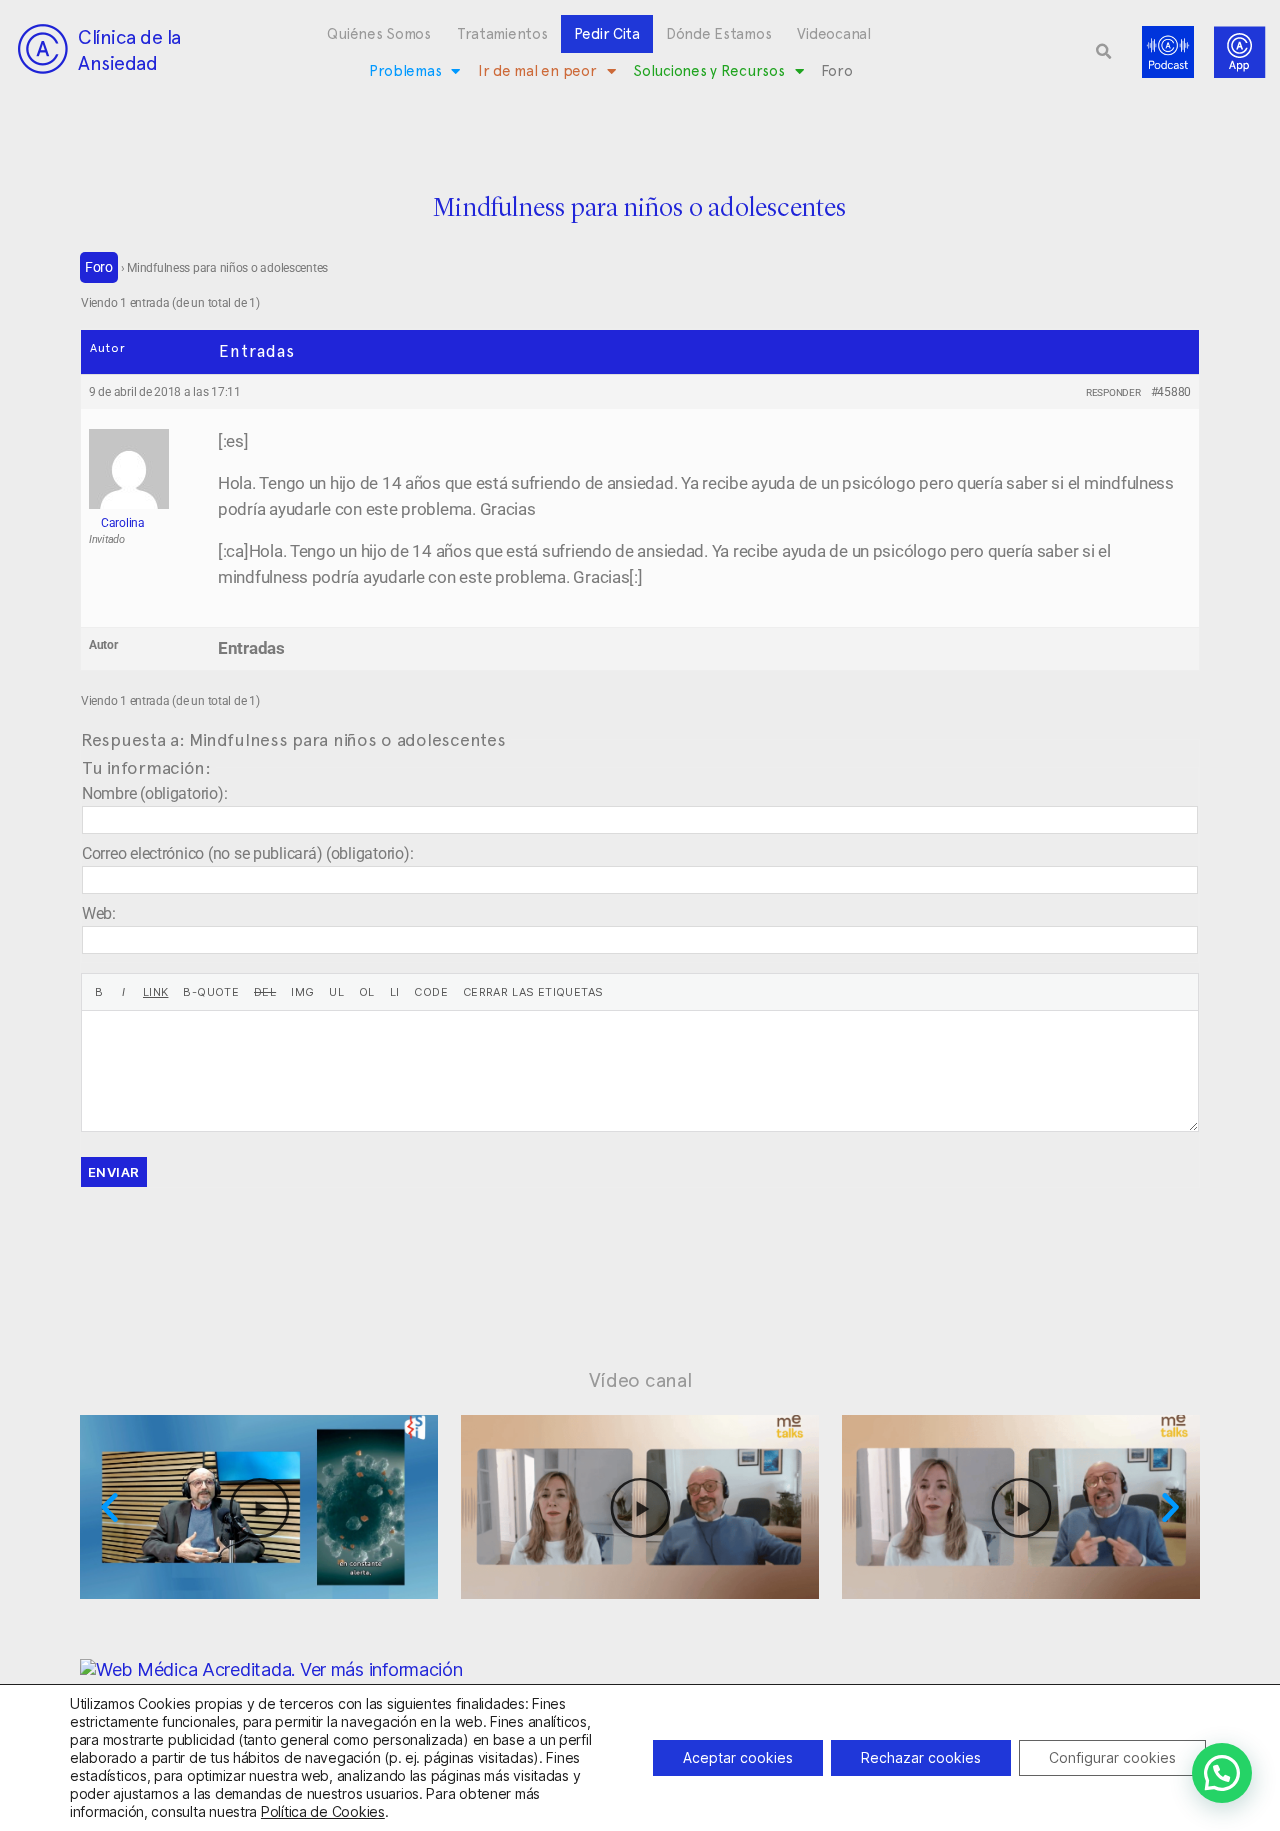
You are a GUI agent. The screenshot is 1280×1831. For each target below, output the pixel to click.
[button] (1104, 52)
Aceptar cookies (738, 1757)
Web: (99, 913)
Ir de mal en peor (537, 71)
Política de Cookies (323, 1811)
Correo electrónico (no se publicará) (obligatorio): (247, 853)
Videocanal (833, 34)
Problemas (405, 71)
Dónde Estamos (719, 34)
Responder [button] (1113, 392)
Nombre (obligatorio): (154, 793)
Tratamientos (502, 34)
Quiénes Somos (379, 34)
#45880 (1171, 392)
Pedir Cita (607, 34)
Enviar (114, 1172)
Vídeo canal (640, 1380)
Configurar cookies (1112, 1757)
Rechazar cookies (921, 1757)
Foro (836, 71)
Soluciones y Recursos (708, 71)
